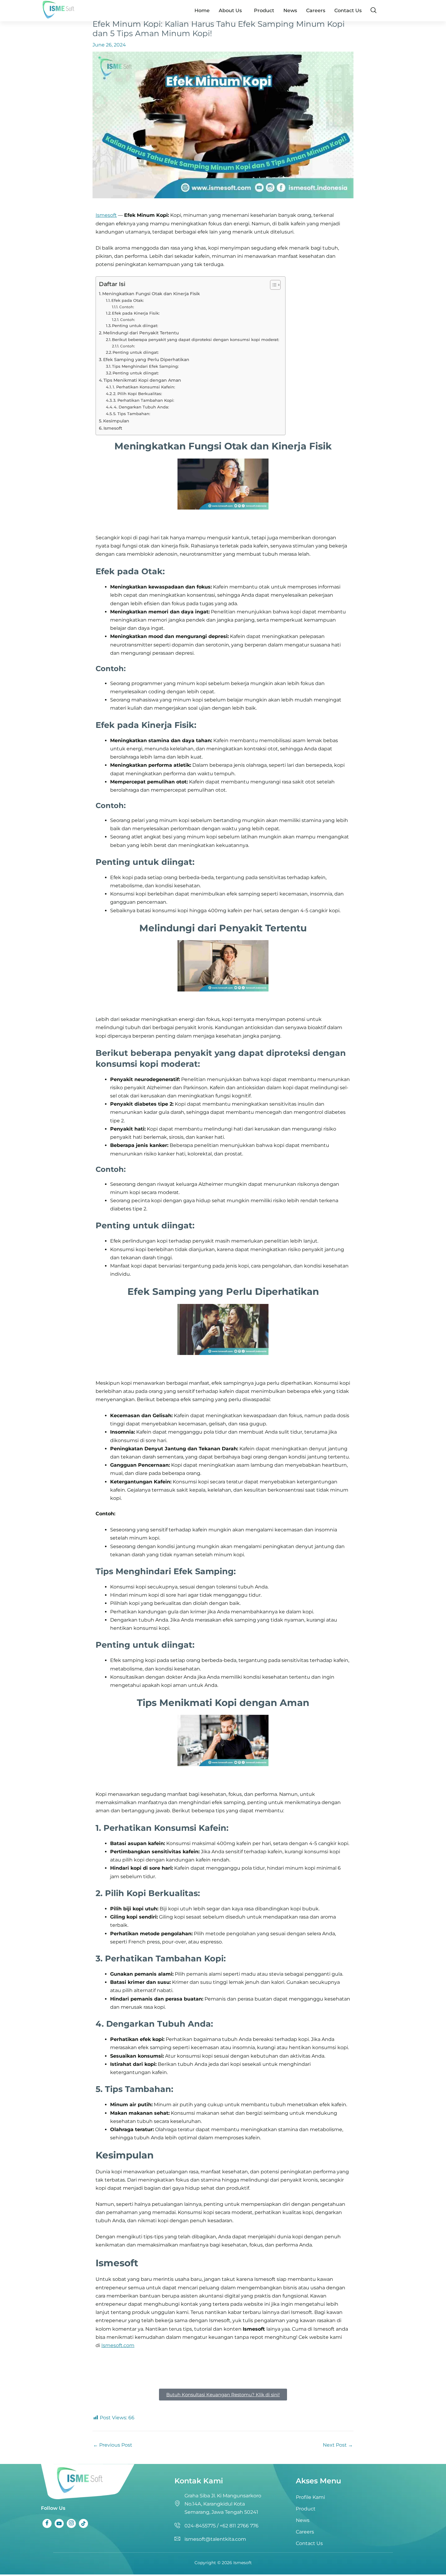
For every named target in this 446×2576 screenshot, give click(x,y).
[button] (232, 11)
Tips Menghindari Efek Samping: (145, 366)
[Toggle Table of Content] (272, 285)
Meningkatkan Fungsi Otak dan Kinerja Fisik (151, 294)
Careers (316, 10)
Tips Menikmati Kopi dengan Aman (142, 380)
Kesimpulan (116, 421)
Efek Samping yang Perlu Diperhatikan (146, 360)
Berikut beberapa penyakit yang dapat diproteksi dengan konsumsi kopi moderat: (196, 339)
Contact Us (348, 10)
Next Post (338, 2445)
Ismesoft (106, 215)
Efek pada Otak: (128, 300)
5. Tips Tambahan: (132, 414)
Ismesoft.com (118, 2345)
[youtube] (59, 2523)
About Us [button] (230, 10)
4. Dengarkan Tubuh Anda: (141, 407)
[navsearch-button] (373, 11)
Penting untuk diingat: (135, 326)
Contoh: (127, 307)
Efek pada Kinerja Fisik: (136, 313)
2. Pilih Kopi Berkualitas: (138, 394)
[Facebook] (47, 2523)
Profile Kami (310, 2497)
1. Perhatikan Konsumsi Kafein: (144, 387)
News (290, 10)
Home (202, 10)
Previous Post (113, 2445)
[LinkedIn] (71, 2523)
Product (264, 10)
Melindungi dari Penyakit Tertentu (141, 333)
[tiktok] (83, 2523)
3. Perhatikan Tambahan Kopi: (144, 400)
